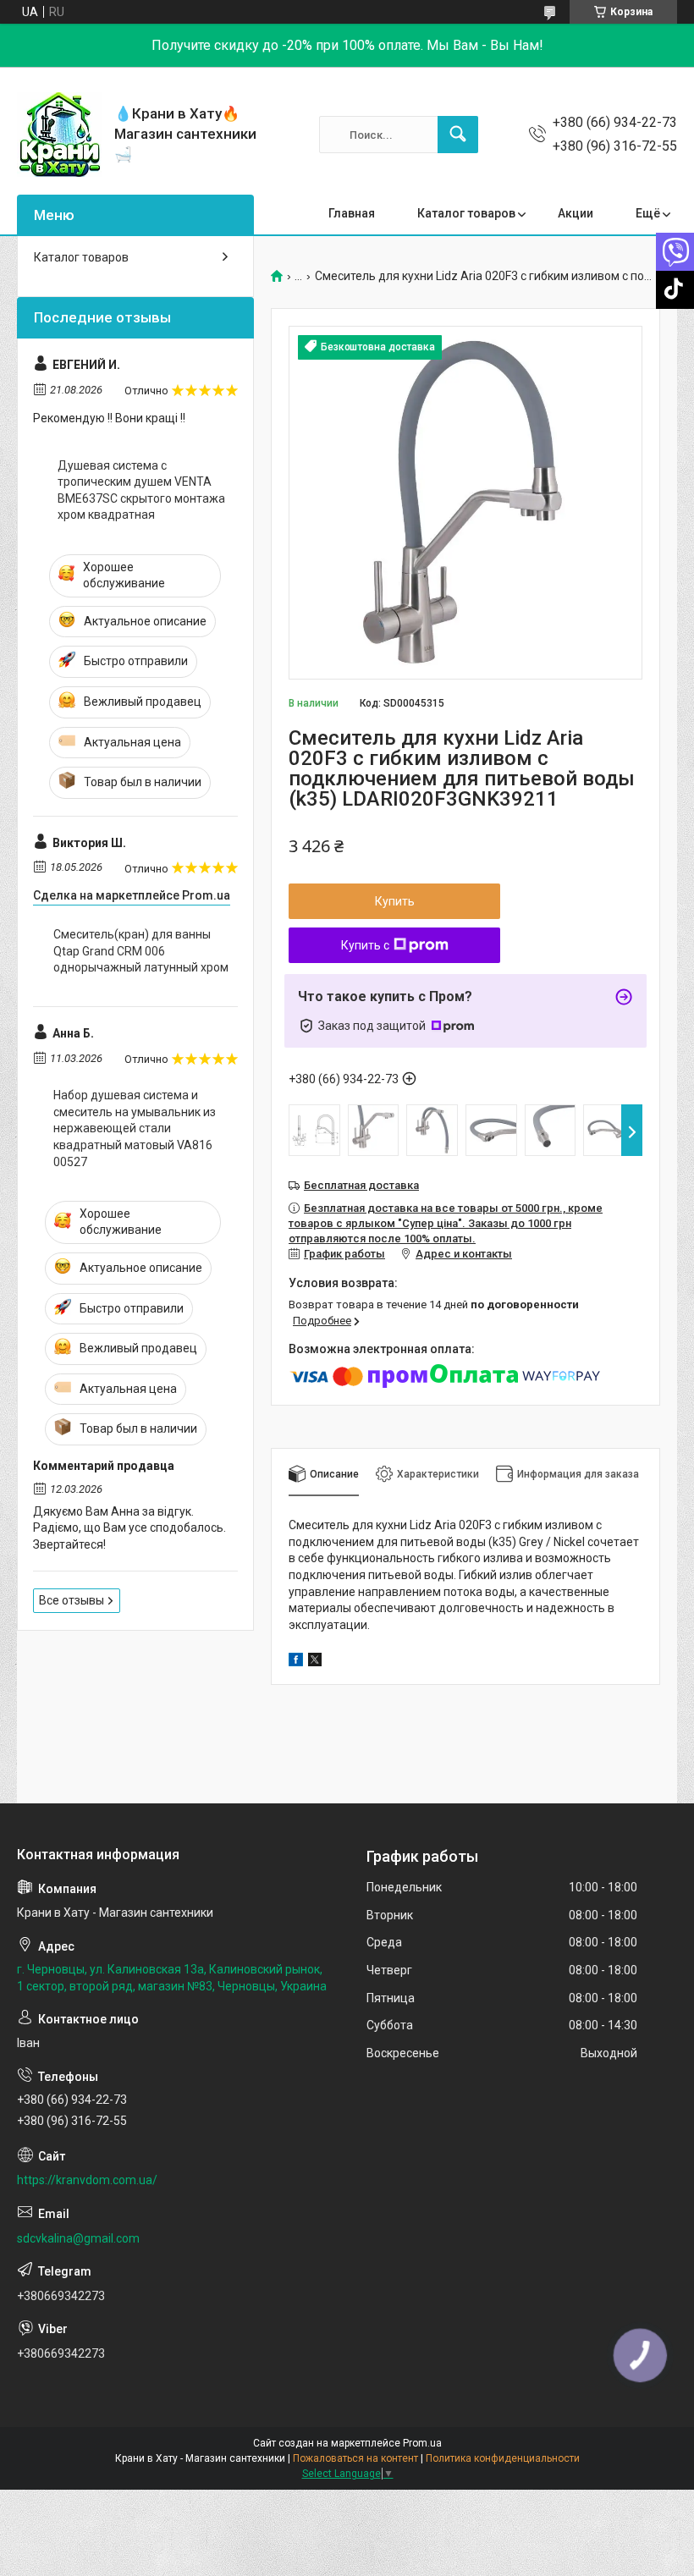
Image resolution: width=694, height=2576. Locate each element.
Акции (576, 213)
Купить (395, 901)
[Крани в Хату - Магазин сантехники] (59, 135)
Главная (352, 213)
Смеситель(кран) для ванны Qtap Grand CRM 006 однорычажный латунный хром (141, 951)
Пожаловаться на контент (355, 2458)
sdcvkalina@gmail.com (78, 2238)
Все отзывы (72, 1600)
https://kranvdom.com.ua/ (87, 2180)
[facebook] (296, 1662)
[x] (315, 1662)
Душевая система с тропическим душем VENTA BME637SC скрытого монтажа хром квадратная (141, 490)
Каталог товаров (466, 213)
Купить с (365, 945)
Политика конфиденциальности (503, 2458)
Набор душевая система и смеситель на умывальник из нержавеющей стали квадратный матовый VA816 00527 (135, 1128)
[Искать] (458, 135)
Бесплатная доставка (361, 1185)
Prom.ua (422, 2443)
